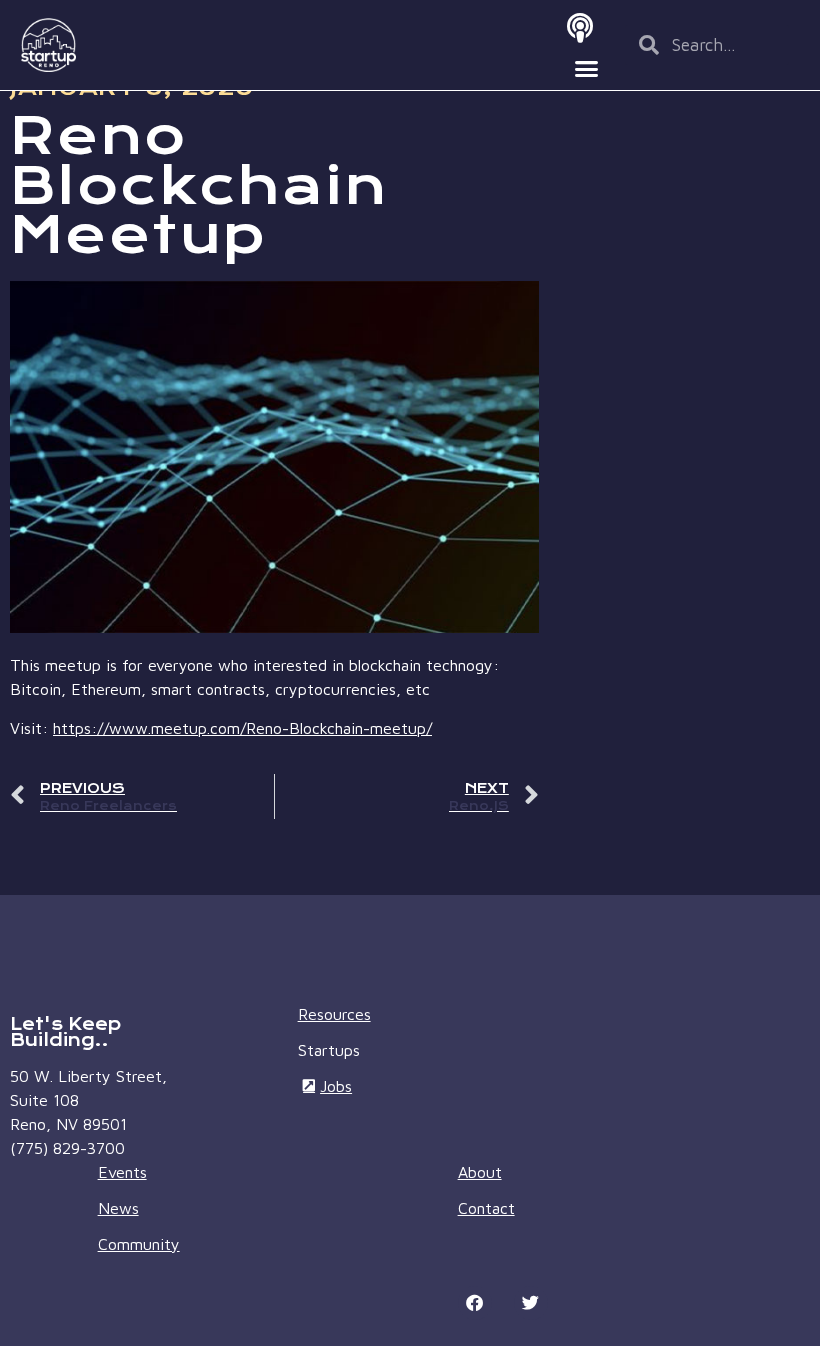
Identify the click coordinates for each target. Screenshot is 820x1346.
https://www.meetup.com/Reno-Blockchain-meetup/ (242, 728)
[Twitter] (531, 1303)
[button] (587, 68)
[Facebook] (475, 1303)
